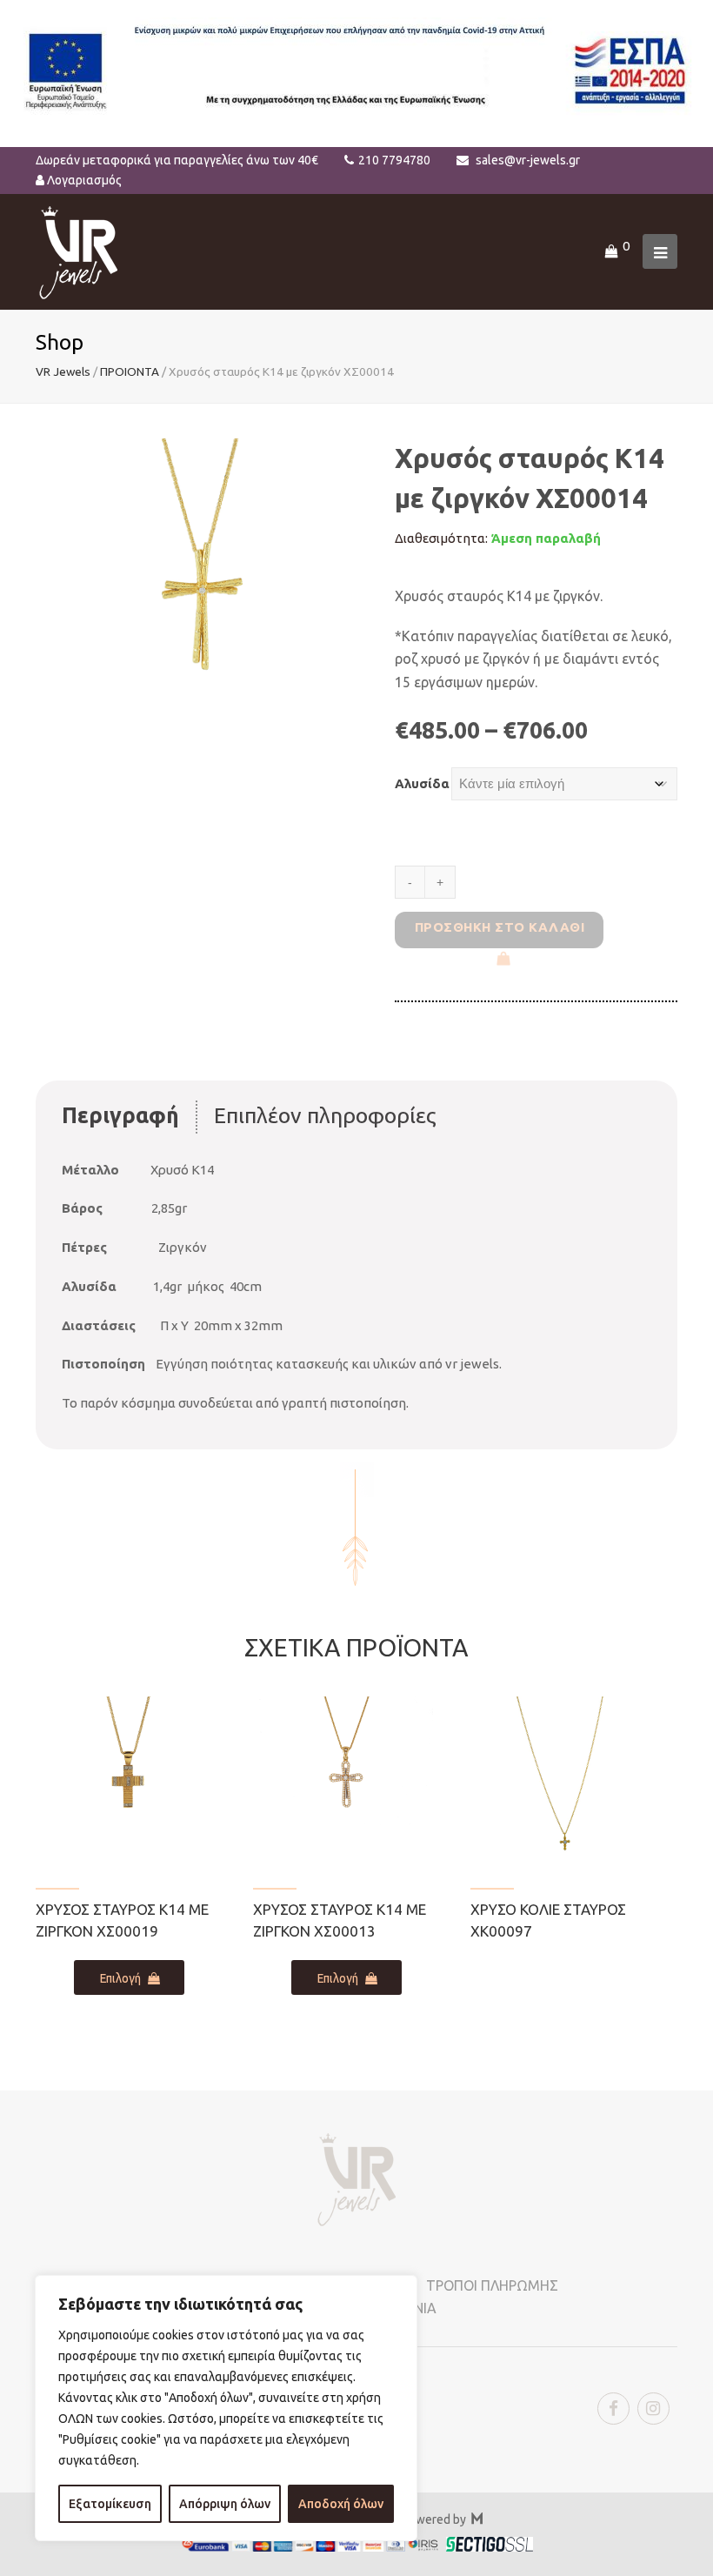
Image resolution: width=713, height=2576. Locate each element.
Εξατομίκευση (110, 2504)
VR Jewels (63, 371)
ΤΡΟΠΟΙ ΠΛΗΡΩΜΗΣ (492, 2285)
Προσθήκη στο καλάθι (500, 927)
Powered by (442, 2519)
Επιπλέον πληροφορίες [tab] (325, 1115)
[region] (226, 2408)
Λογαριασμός (84, 180)
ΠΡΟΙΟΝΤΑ (130, 371)
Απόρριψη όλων (225, 2504)
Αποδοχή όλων (341, 2504)
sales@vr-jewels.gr (528, 160)
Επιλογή (120, 1978)
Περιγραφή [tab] (120, 1115)
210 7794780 (394, 160)
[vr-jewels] (79, 250)
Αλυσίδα (422, 783)
